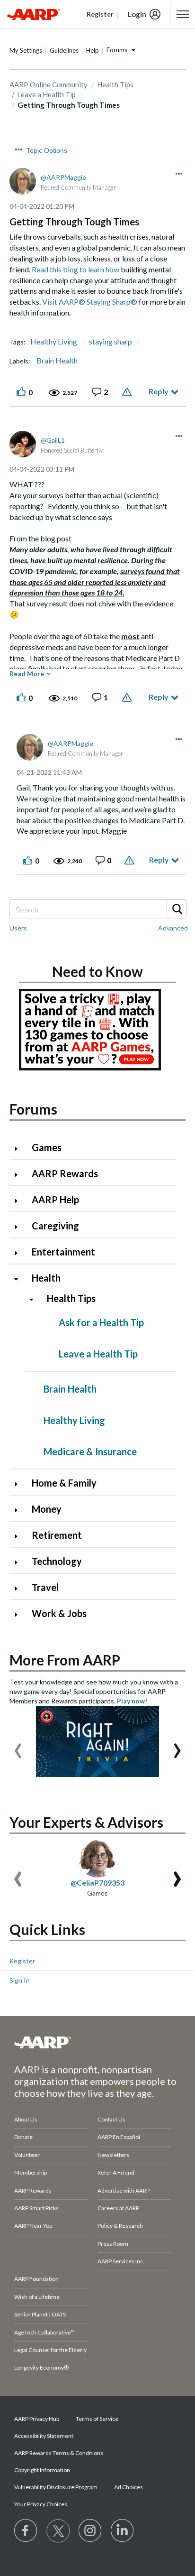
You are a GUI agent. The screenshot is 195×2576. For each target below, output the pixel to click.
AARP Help (55, 1200)
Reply (159, 391)
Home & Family (64, 1483)
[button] (179, 174)
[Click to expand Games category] (20, 1149)
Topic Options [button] (47, 150)
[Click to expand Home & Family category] (20, 1484)
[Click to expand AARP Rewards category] (20, 1175)
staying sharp (111, 342)
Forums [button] (117, 50)
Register (22, 1961)
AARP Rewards (65, 1173)
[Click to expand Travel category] (20, 1588)
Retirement (57, 1535)
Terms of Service (97, 2419)
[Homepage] (34, 14)
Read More (27, 674)
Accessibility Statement (44, 2436)
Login (137, 14)
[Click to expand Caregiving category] (20, 1227)
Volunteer (27, 2155)
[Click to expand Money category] (20, 1510)
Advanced (173, 928)
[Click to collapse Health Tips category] (35, 1299)
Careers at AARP (118, 2208)
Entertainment (63, 1252)
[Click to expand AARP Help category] (20, 1201)
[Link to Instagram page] (90, 2531)
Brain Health (57, 361)
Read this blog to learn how (75, 269)
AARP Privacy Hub (37, 2419)
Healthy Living (54, 342)
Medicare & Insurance (90, 1451)
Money (47, 1509)
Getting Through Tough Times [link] (69, 105)
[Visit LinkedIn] (123, 2531)
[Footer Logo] (97, 2042)
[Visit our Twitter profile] (58, 2531)
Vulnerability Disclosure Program (56, 2487)
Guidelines (64, 50)
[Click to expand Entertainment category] (20, 1253)
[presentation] (18, 1746)
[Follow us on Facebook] (26, 2531)
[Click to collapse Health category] (20, 1279)
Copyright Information (42, 2470)
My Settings (26, 50)
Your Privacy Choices (41, 2504)
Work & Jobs (59, 1613)
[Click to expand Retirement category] (20, 1536)
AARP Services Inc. (121, 2261)
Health (46, 1278)
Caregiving (55, 1226)
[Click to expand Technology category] (20, 1562)
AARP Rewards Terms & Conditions (59, 2453)
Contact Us (111, 2119)
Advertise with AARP (124, 2190)
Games (47, 1147)
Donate (23, 2137)
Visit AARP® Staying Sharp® (90, 302)
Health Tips (115, 84)
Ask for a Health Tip (101, 1322)
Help (93, 50)
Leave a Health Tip (98, 1354)
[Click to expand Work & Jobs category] (20, 1614)
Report (128, 392)
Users (18, 928)
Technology (57, 1561)
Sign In (20, 1980)
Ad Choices (129, 2487)
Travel (45, 1587)
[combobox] (97, 909)
